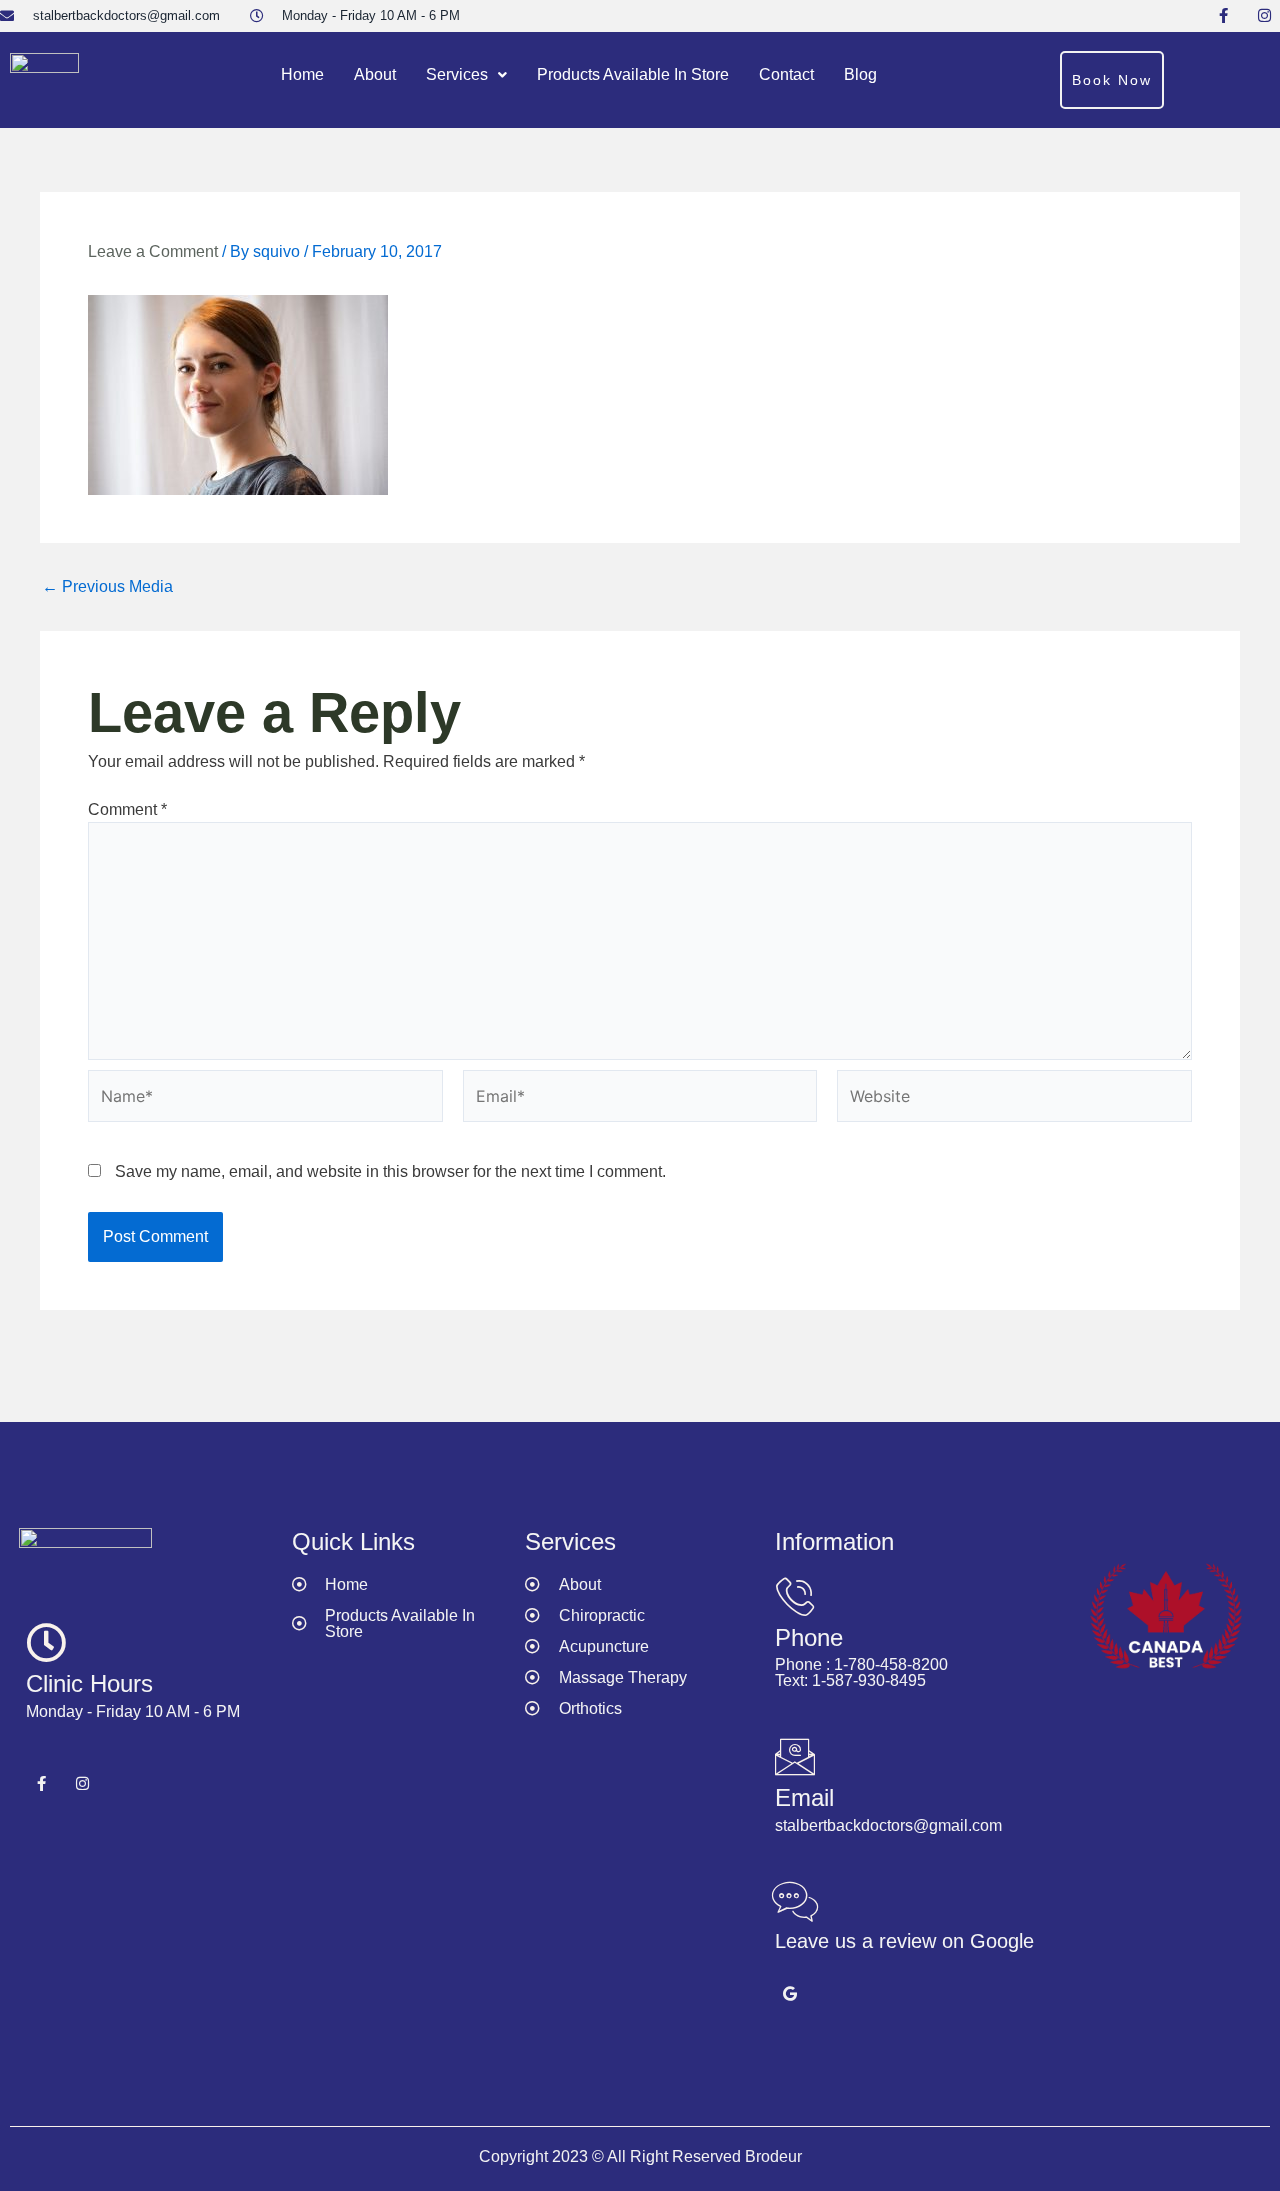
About (375, 74)
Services (457, 74)
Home (302, 74)
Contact (786, 74)
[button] (466, 75)
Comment (127, 809)
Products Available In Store (633, 74)
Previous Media (107, 587)
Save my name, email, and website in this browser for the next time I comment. (390, 1171)
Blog (860, 74)
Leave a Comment (153, 251)
